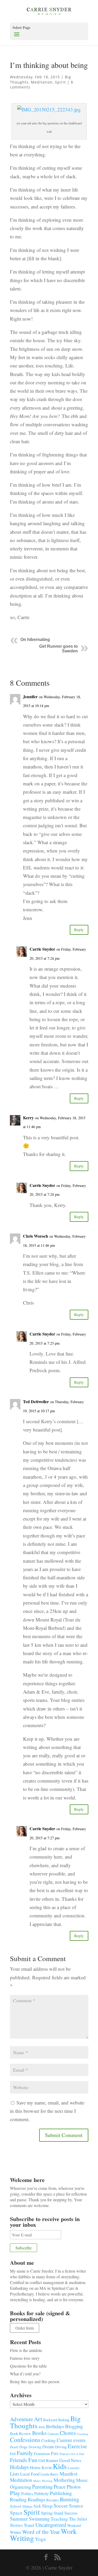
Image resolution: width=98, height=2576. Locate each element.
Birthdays (55, 2426)
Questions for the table (28, 2366)
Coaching (83, 2434)
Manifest (68, 2473)
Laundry (74, 2468)
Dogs (23, 2447)
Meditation (42, 82)
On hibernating (35, 640)
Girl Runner (48, 2460)
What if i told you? (25, 2374)
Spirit (60, 82)
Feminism (42, 2453)
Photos (74, 2487)
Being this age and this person (35, 2381)
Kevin (47, 2467)
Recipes (53, 2500)
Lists (15, 2474)
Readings (36, 2499)
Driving (61, 2447)
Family (25, 2453)
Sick (37, 2506)
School (16, 2506)
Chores (68, 2433)
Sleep (47, 2506)
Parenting (42, 2486)
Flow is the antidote (26, 2350)
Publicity (42, 2493)
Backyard (50, 2420)
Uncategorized (51, 2525)
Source (76, 2505)
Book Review (21, 2433)
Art (38, 2419)
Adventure (21, 2419)
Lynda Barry (50, 2474)
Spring (47, 2513)
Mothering (64, 2480)
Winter (16, 2532)
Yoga (40, 2539)
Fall (13, 2453)
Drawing (35, 2447)
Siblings (27, 2506)
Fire (55, 2453)
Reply (79, 930)
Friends (19, 2460)
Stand (58, 2513)
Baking (64, 2420)
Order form (25, 2328)
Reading (18, 2499)
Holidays (19, 2467)
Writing (22, 2538)
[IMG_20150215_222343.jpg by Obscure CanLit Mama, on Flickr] (49, 115)
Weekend (74, 2525)
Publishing (61, 2493)
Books (39, 2433)
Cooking (48, 2440)
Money (37, 2481)
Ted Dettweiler (36, 1401)
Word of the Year (41, 2532)
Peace (60, 2486)
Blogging (74, 2426)
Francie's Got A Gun (72, 2454)
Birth (42, 2427)
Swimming (39, 2519)
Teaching (59, 2519)
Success (71, 2513)
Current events (71, 2440)
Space (16, 2513)
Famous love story (25, 2358)
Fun (33, 2460)
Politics (27, 2494)
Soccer (61, 2506)
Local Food (30, 2474)
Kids (60, 2466)
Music (82, 2480)
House (35, 2467)
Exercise (77, 2446)
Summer (19, 2519)
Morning (47, 2481)
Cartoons (53, 2434)
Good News (70, 2460)
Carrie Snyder (42, 949)
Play (15, 2493)
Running (70, 2499)
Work (69, 2531)
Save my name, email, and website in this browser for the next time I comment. (47, 2111)
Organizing (21, 2487)
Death (14, 2447)
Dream (48, 2447)
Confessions (25, 2440)
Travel (29, 2525)
